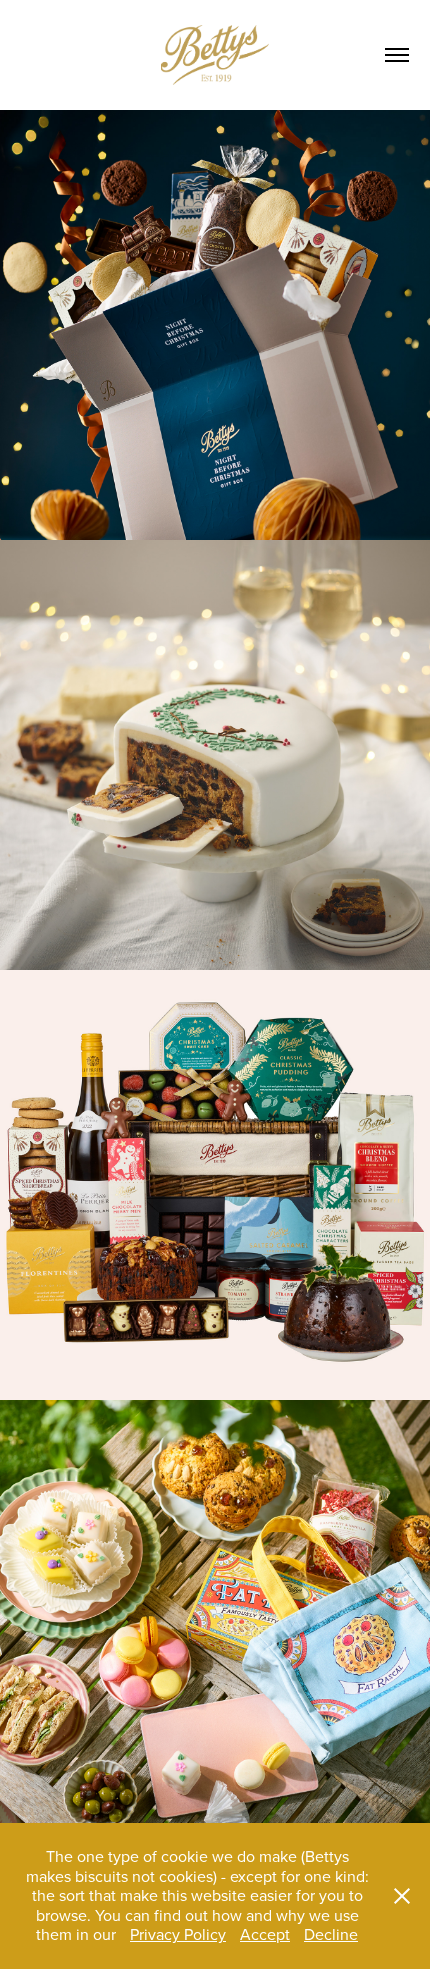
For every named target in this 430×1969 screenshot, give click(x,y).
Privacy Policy (178, 1934)
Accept (265, 1934)
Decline (331, 1934)
